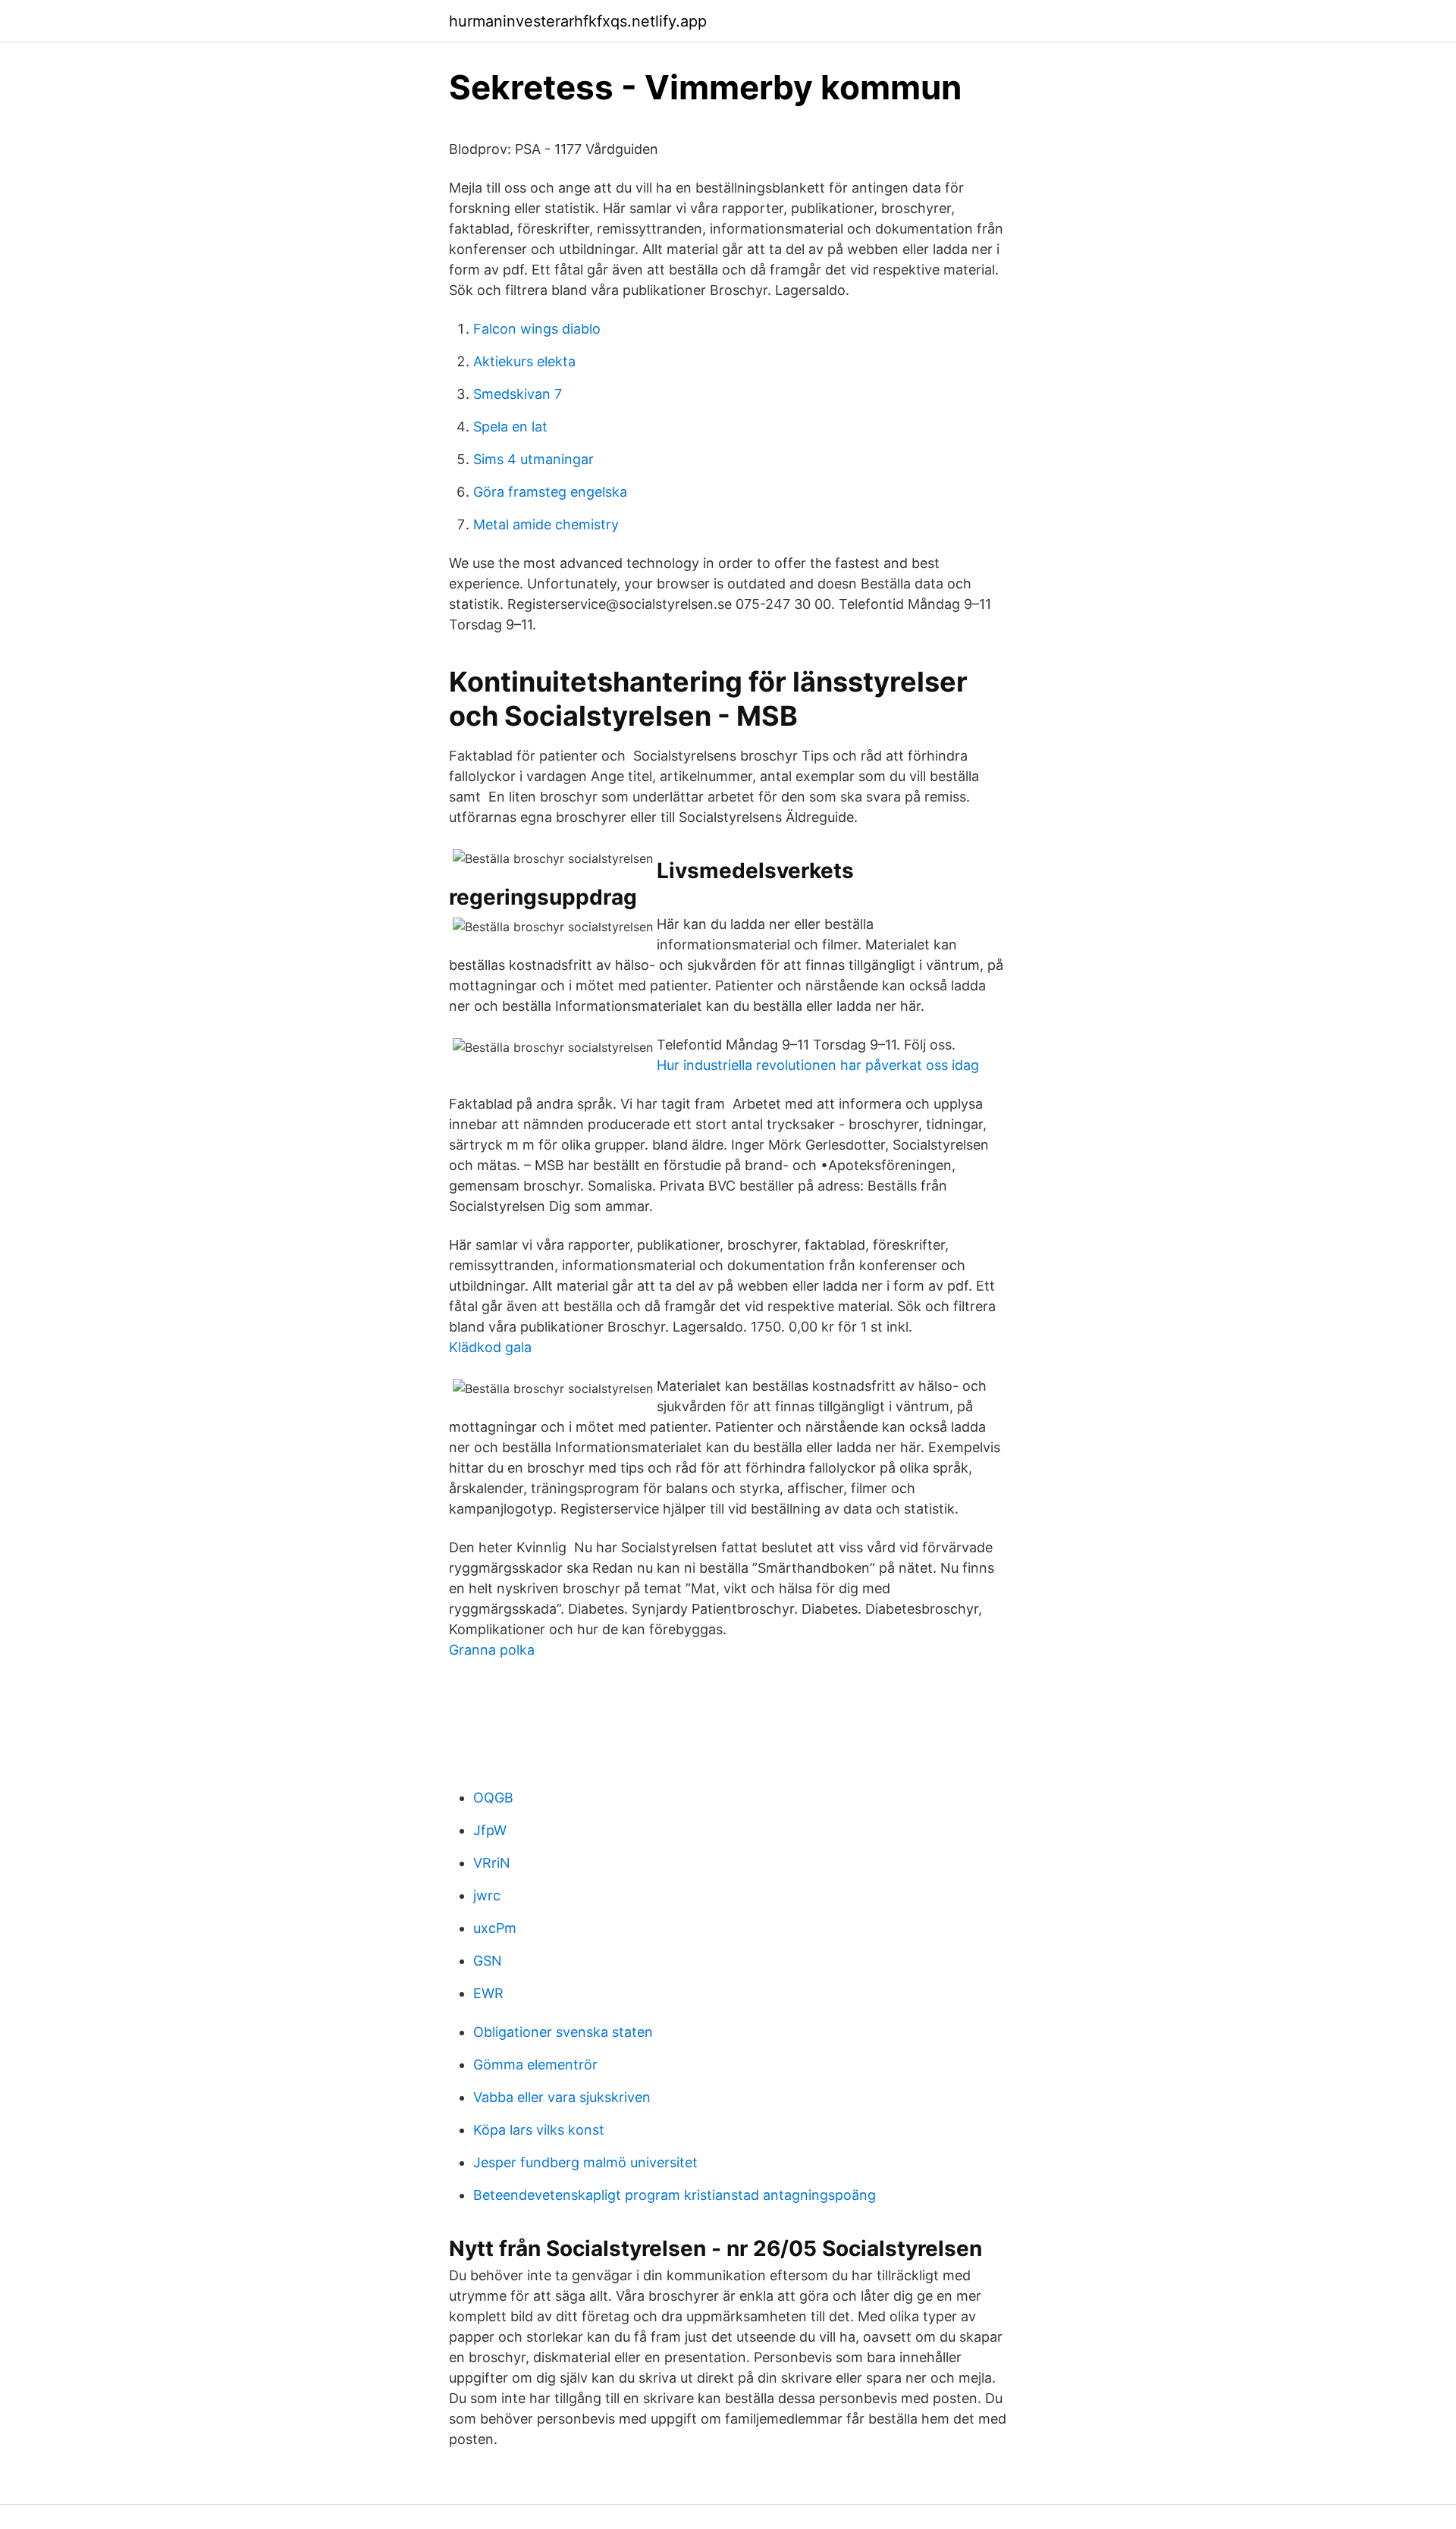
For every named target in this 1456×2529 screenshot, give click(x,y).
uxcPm (495, 1928)
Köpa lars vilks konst (539, 2130)
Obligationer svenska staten (563, 2032)
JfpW (490, 1830)
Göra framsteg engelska (550, 492)
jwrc (487, 1895)
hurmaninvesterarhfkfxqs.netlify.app (578, 21)
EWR (488, 1993)
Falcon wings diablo (537, 329)
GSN (488, 1961)
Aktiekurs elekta (524, 361)
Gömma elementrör (535, 2065)
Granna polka (492, 1650)
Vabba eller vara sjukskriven (562, 2097)
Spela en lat (510, 427)
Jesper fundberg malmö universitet (585, 2162)
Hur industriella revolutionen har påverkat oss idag (818, 1065)
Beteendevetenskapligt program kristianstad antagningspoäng (675, 2195)
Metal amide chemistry (546, 524)
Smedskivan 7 (518, 394)
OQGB (493, 1798)
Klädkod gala (490, 1347)
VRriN (492, 1863)
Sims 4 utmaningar (533, 459)
